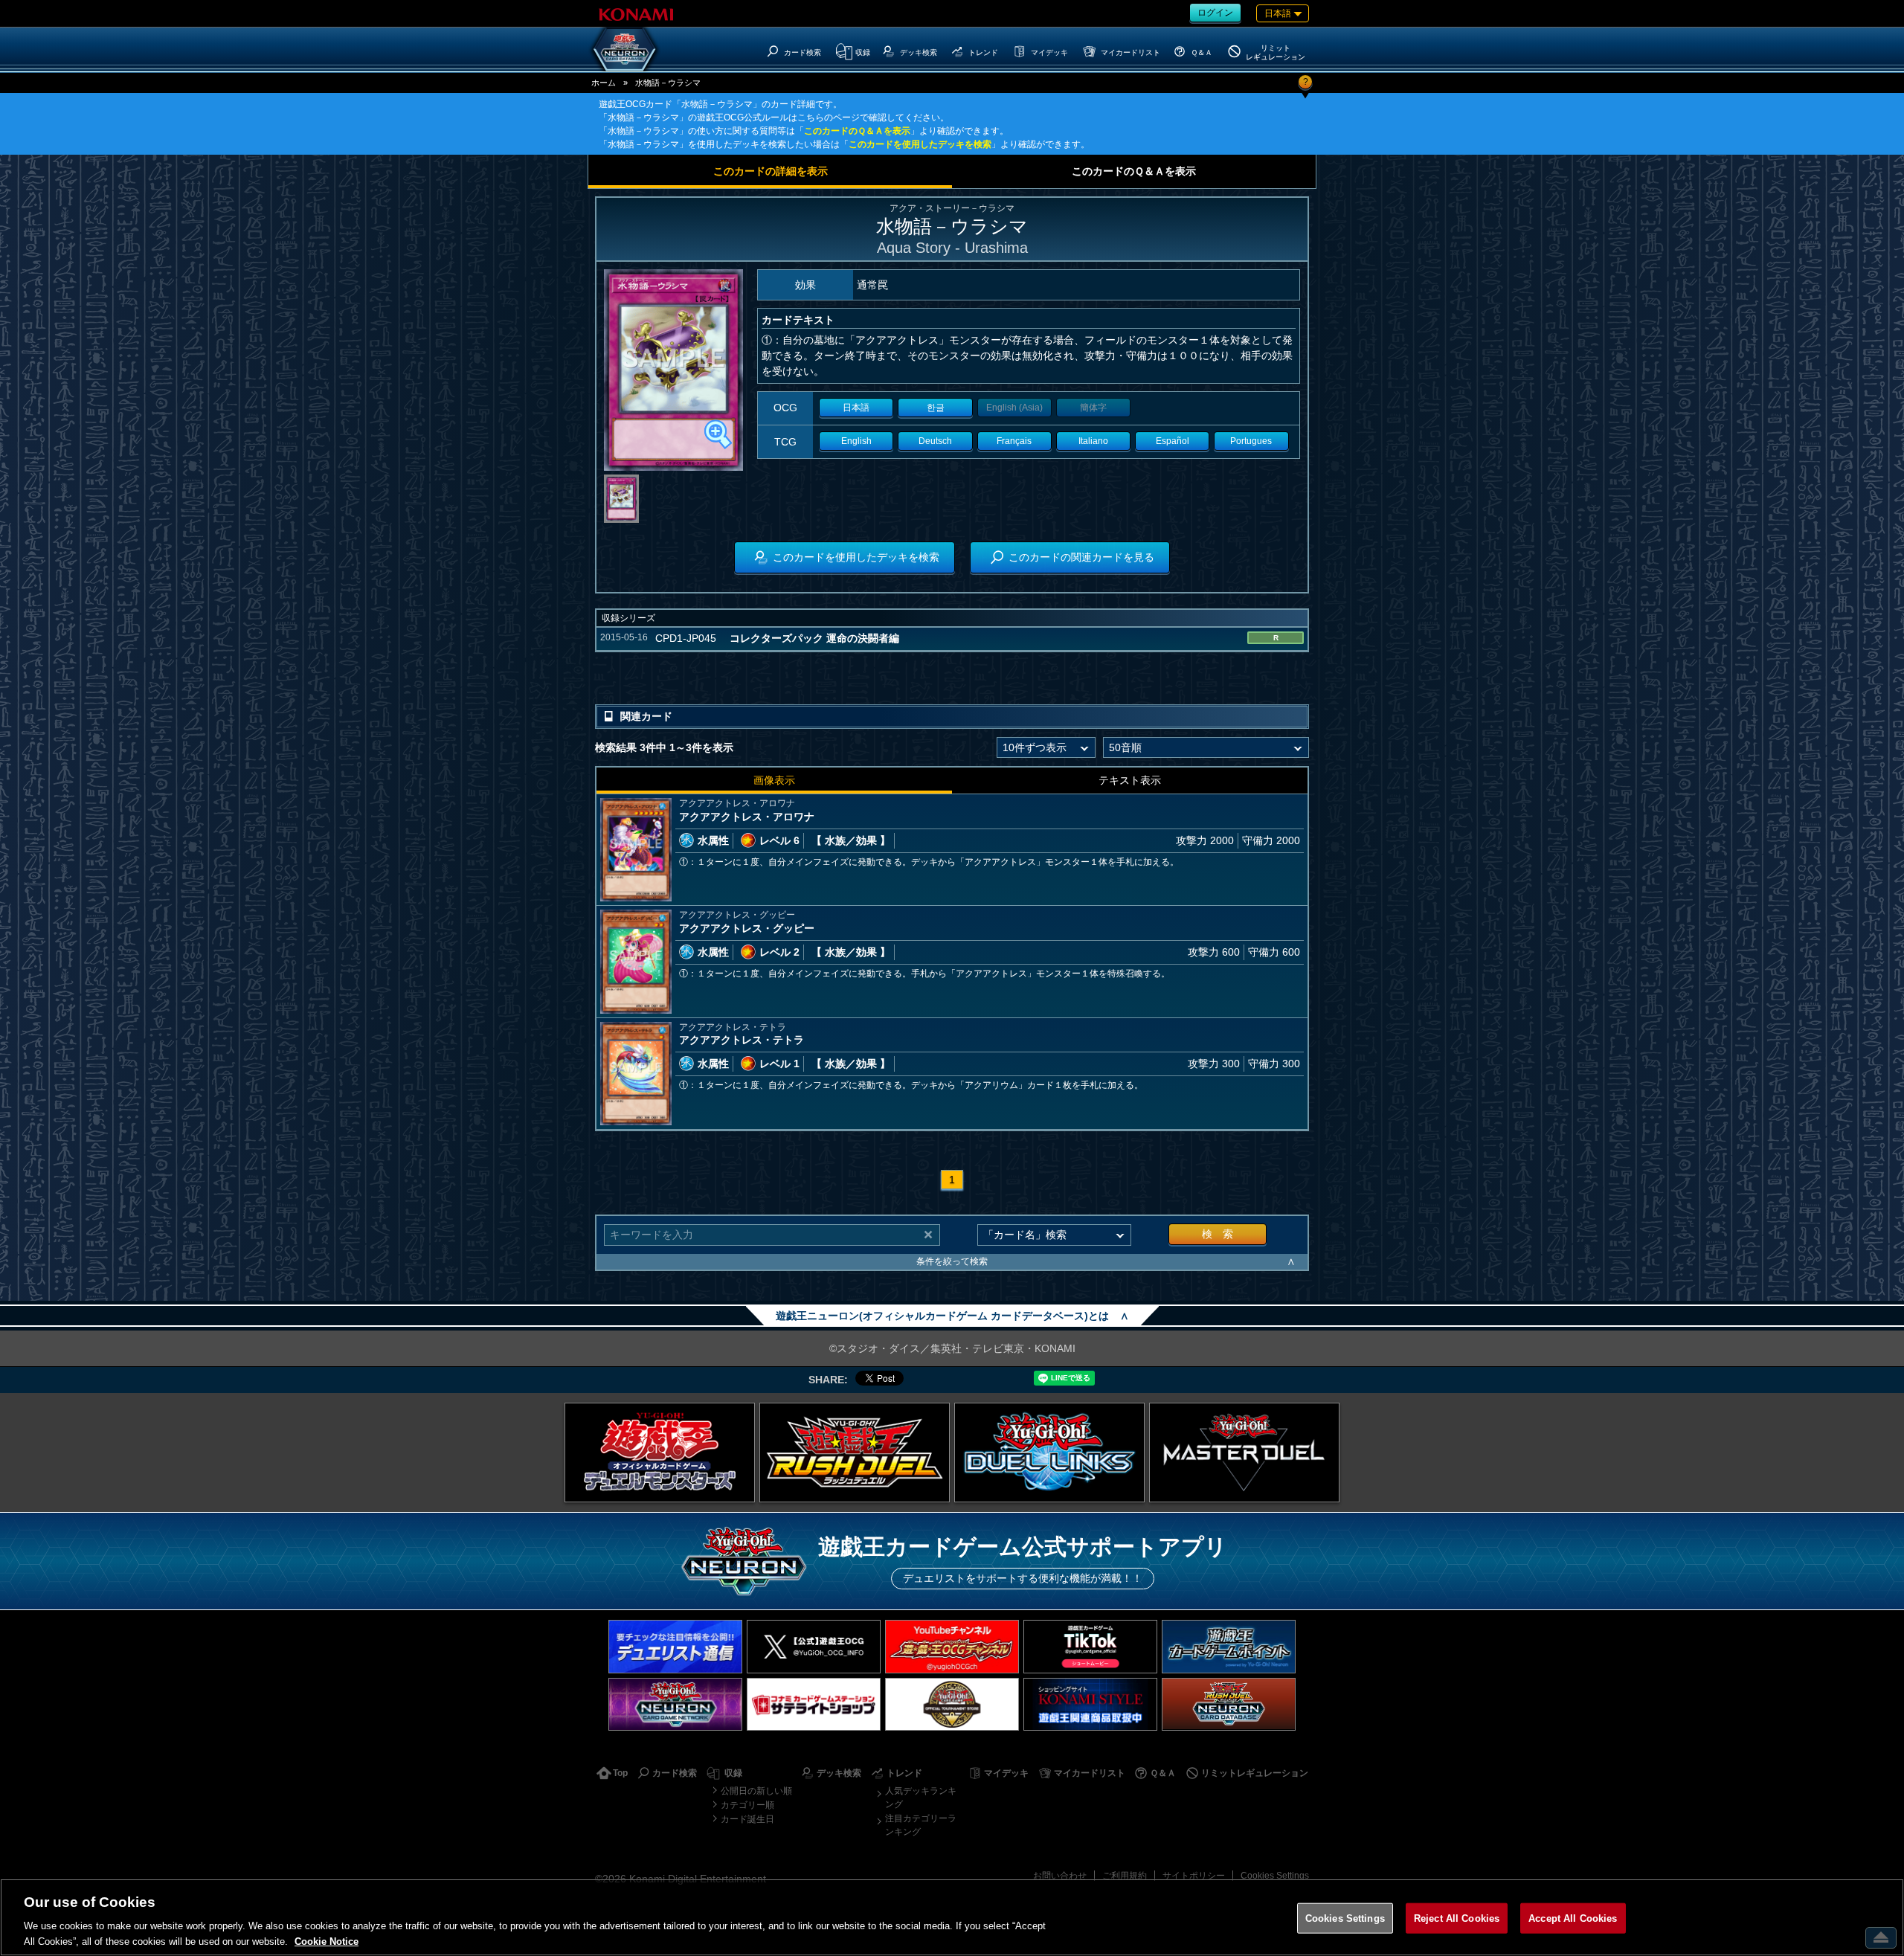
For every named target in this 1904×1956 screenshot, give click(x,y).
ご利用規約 (1125, 1876)
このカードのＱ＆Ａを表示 (857, 131)
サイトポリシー (1194, 1876)
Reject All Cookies (1457, 1918)
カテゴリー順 (747, 1805)
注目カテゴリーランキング (921, 1825)
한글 (936, 408)
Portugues (1251, 441)
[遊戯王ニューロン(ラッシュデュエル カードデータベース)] (1229, 1704)
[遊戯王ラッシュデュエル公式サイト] (855, 1452)
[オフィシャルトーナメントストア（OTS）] (952, 1704)
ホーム (604, 83)
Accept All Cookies (1573, 1918)
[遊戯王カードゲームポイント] (1229, 1646)
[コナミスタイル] (1090, 1704)
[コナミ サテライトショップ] (814, 1704)
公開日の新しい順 (756, 1791)
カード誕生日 (747, 1819)
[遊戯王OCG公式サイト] (660, 1452)
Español (1173, 441)
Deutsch (935, 441)
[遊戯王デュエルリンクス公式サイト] (1049, 1452)
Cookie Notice (327, 1941)
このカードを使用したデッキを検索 (920, 144)
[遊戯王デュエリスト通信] (675, 1646)
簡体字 (1093, 408)
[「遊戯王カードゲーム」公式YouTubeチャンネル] (952, 1646)
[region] (952, 1917)
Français (1014, 441)
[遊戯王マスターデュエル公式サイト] (1244, 1452)
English (856, 441)
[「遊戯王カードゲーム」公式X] (814, 1646)
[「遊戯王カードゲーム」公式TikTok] (1090, 1646)
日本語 (856, 408)
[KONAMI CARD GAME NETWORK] (675, 1704)
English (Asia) (1014, 408)
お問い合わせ (1060, 1876)
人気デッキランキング (921, 1798)
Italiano (1093, 441)
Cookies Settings (1275, 1876)
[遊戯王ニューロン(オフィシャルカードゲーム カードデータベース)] (625, 49)
